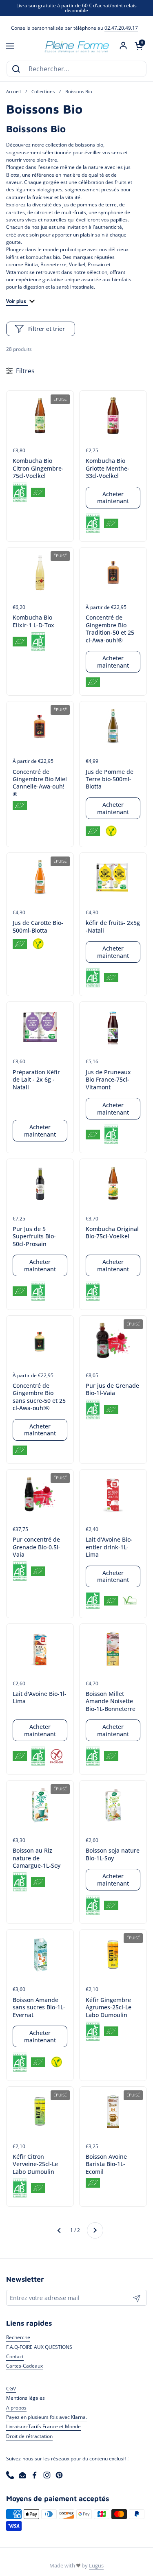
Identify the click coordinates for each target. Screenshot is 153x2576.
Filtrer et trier (47, 329)
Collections (43, 92)
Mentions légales (25, 2398)
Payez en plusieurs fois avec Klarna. (47, 2417)
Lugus (96, 2565)
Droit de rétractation (29, 2436)
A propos (16, 2408)
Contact (15, 2356)
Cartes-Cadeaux (24, 2366)
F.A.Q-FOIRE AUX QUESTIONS (39, 2347)
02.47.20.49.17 (121, 28)
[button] (139, 46)
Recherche (18, 2337)
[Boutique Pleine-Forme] (76, 46)
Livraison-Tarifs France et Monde (43, 2426)
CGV (11, 2389)
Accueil (13, 92)
